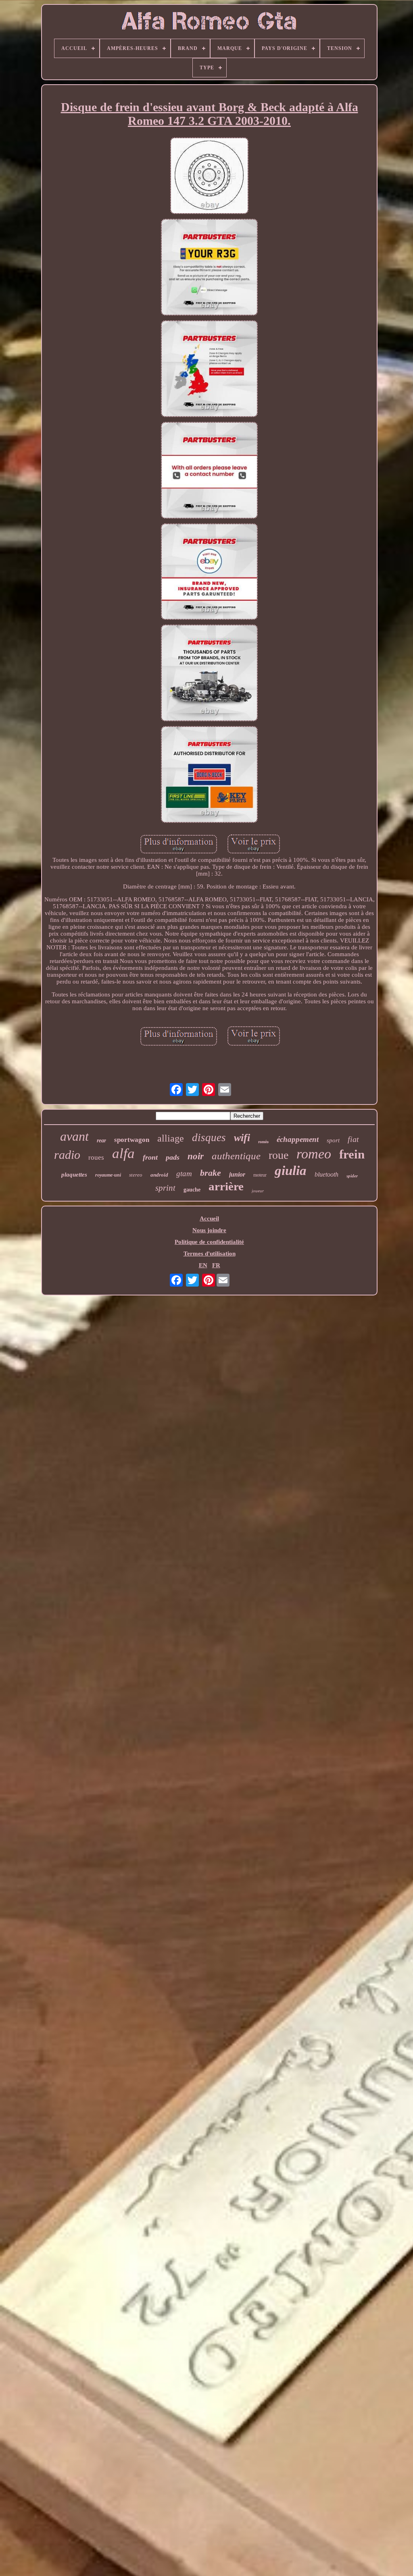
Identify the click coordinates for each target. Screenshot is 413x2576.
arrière (226, 1186)
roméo (263, 1142)
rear (101, 1141)
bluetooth (326, 1174)
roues (96, 1157)
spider (352, 1176)
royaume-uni (108, 1175)
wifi (242, 1138)
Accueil (209, 1218)
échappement (298, 1139)
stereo (136, 1175)
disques (209, 1138)
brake (211, 1173)
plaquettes (74, 1175)
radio (67, 1155)
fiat (353, 1139)
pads (173, 1157)
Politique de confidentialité (209, 1242)
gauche (192, 1190)
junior (237, 1174)
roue (278, 1155)
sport (333, 1140)
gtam (184, 1174)
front (150, 1157)
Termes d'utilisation (210, 1254)
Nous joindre (209, 1230)
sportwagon (132, 1140)
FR (216, 1265)
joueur (258, 1191)
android (159, 1175)
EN (203, 1265)
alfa (123, 1153)
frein (352, 1154)
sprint (165, 1188)
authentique (236, 1156)
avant (74, 1136)
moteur (260, 1175)
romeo (314, 1154)
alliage (171, 1138)
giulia (291, 1171)
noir (196, 1156)
